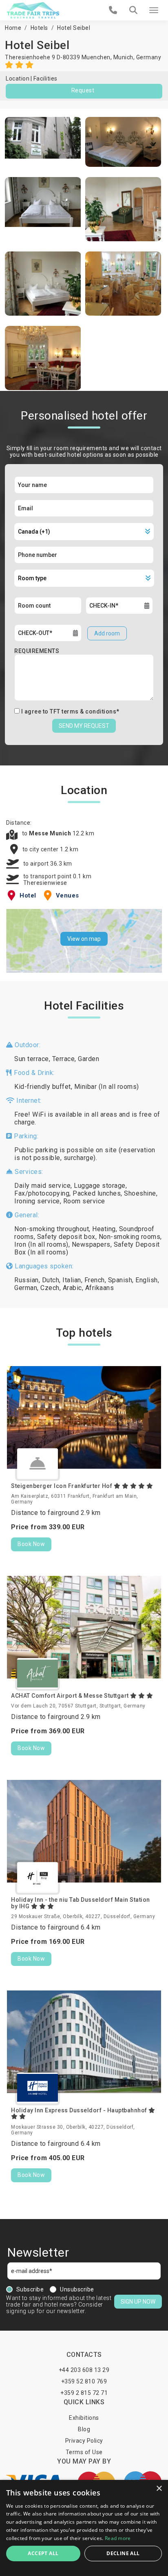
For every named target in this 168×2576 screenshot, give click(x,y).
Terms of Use (84, 2452)
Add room (107, 633)
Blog (84, 2429)
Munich (123, 57)
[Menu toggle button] (154, 10)
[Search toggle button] (133, 10)
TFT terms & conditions (83, 711)
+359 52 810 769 (84, 2381)
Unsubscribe (77, 2289)
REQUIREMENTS (37, 651)
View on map (84, 939)
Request (83, 90)
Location (18, 79)
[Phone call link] (113, 10)
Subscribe (30, 2289)
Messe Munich (51, 833)
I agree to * (70, 711)
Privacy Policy (84, 2441)
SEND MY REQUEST (84, 726)
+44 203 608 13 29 (84, 2370)
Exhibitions (84, 2418)
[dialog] (84, 2528)
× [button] (159, 2489)
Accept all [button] (43, 2553)
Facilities (45, 79)
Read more (118, 2538)
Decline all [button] (123, 2553)
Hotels (39, 28)
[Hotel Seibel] (43, 142)
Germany (149, 57)
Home (13, 28)
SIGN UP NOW (138, 2302)
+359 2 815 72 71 (84, 2393)
